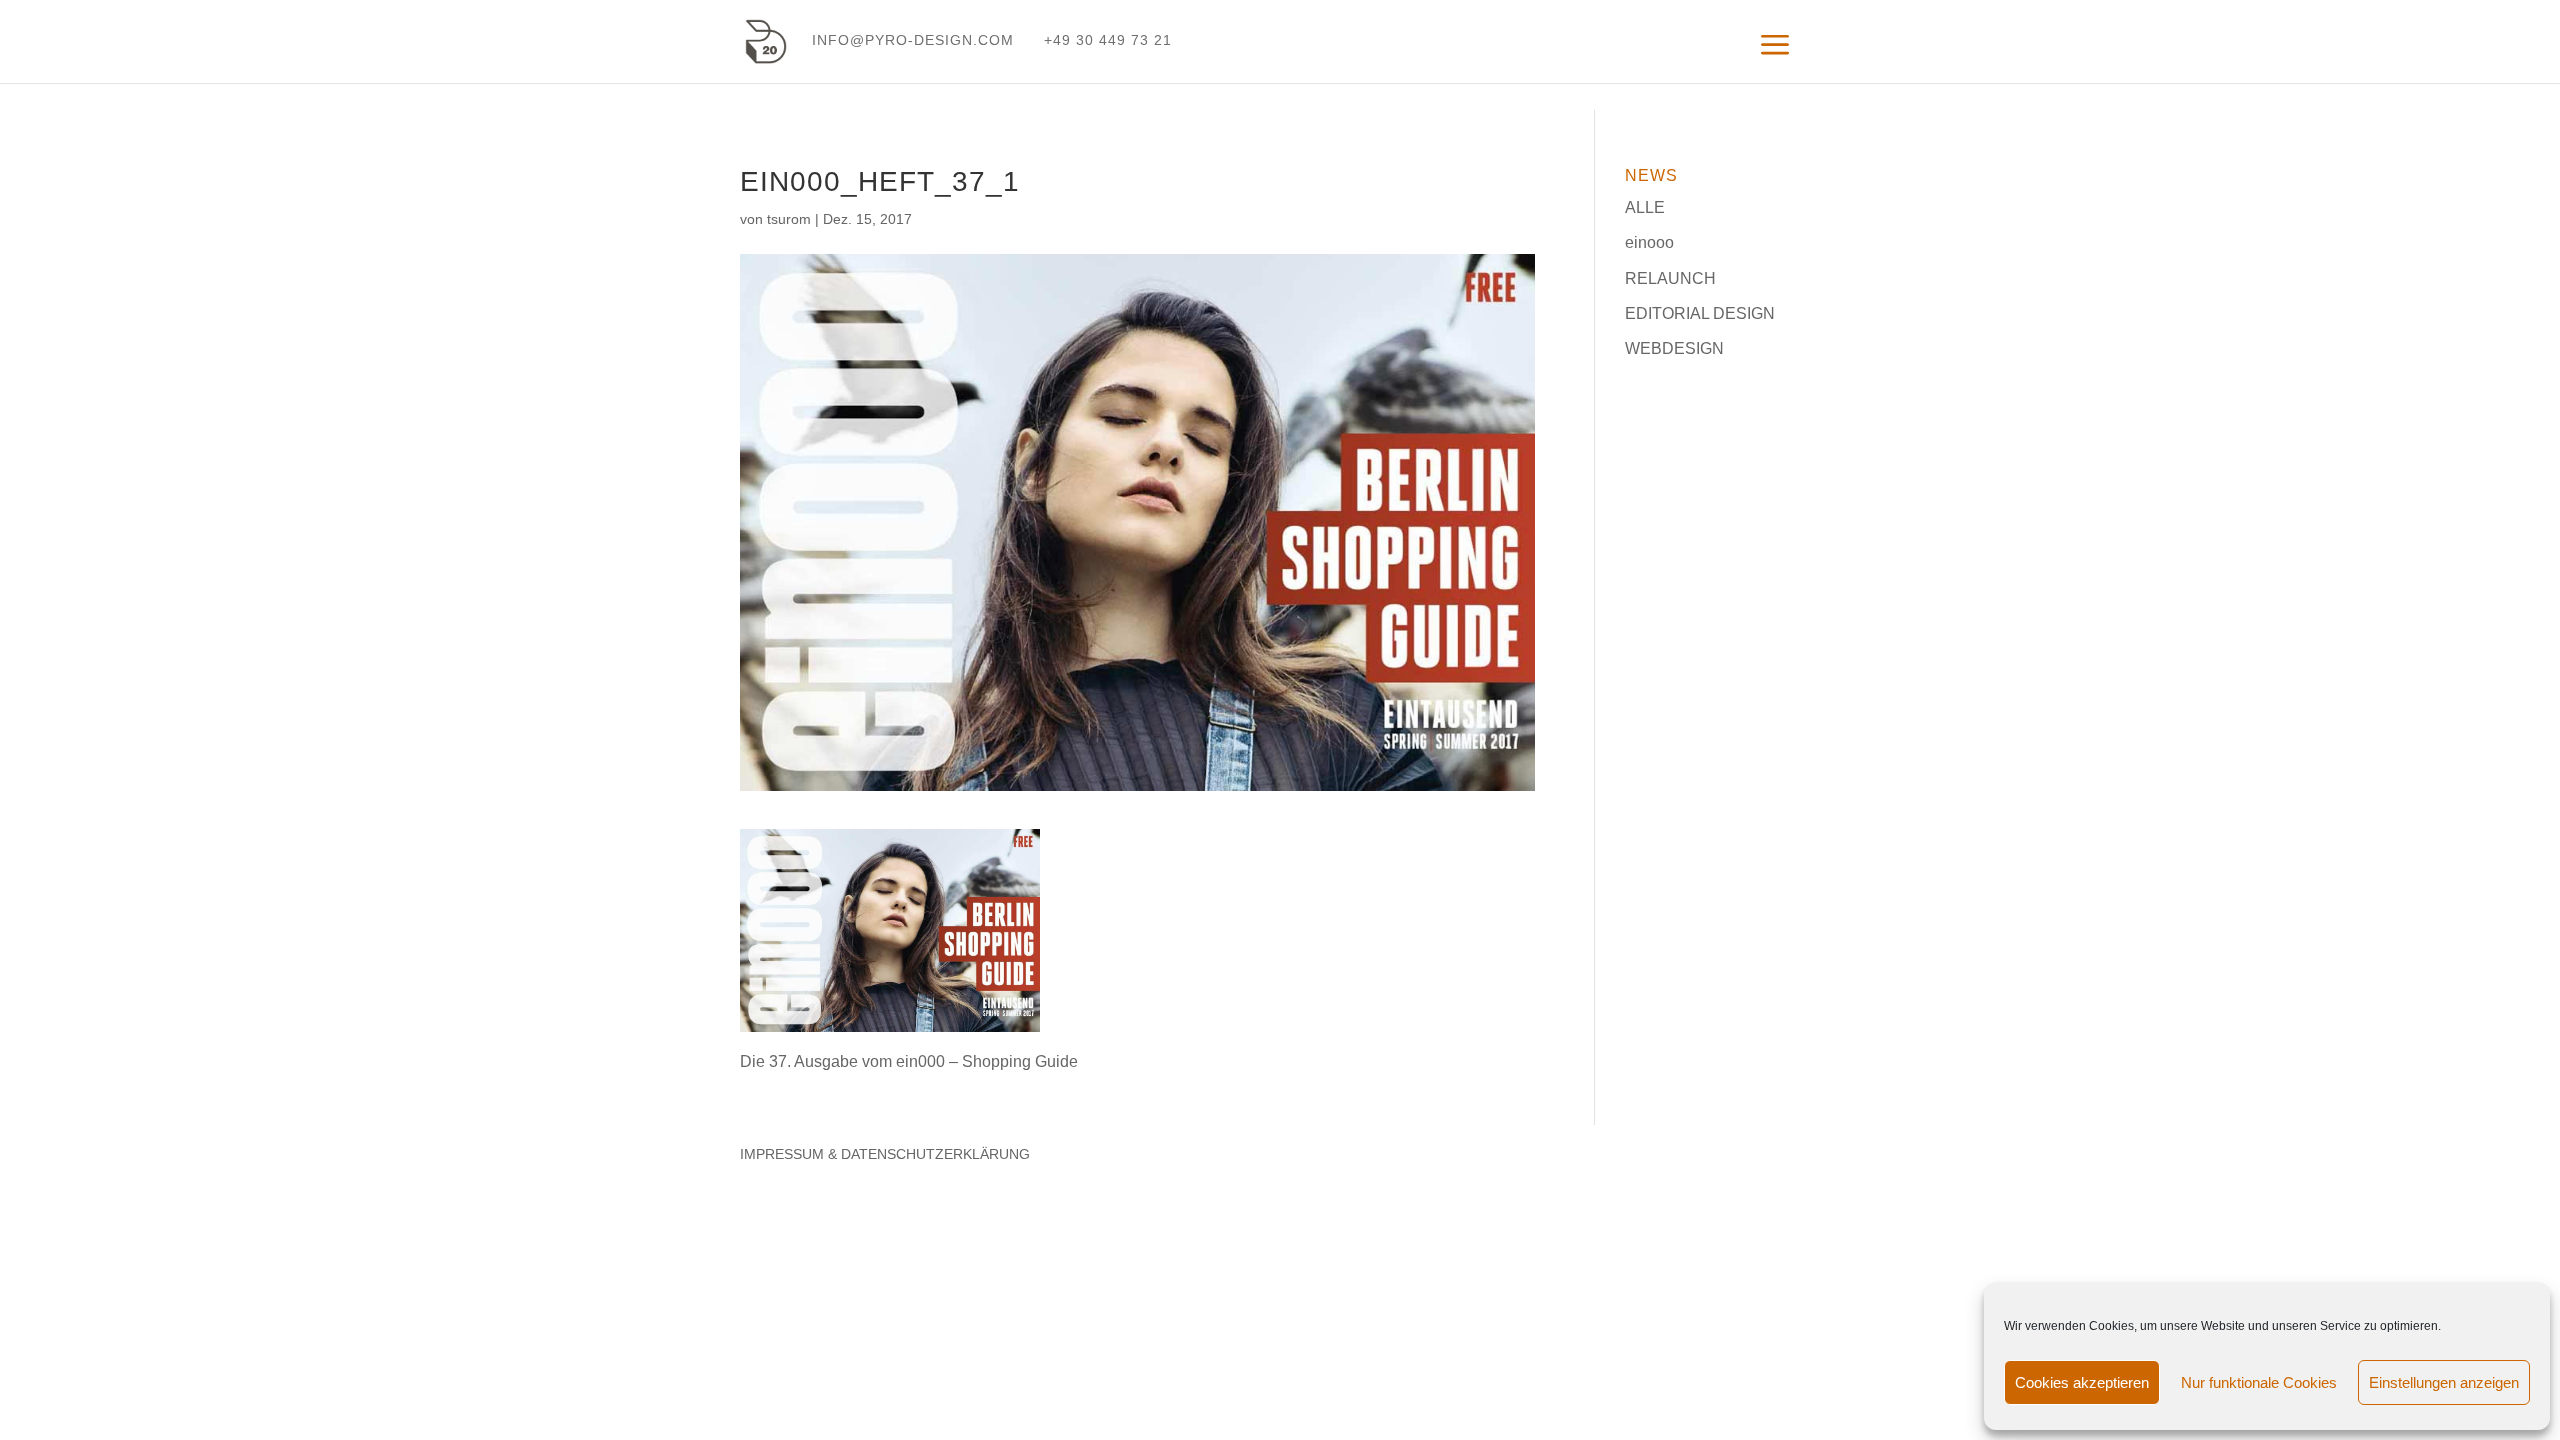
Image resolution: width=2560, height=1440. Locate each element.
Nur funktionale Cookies (2259, 1382)
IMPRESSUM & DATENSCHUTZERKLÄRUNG (885, 1154)
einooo (1649, 242)
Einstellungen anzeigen (2444, 1382)
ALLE (1645, 207)
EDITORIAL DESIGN (1700, 313)
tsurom (789, 219)
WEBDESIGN (1674, 348)
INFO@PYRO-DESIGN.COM (913, 40)
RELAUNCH (1670, 278)
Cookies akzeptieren (2082, 1382)
